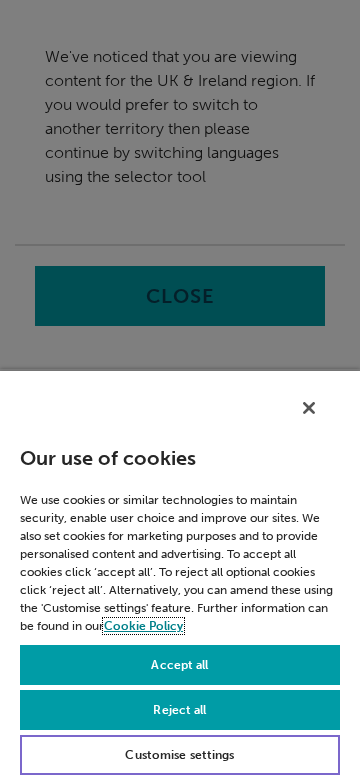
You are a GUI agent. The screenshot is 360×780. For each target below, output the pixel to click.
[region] (180, 574)
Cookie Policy (143, 626)
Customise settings (179, 755)
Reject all (179, 710)
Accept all (179, 665)
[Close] (309, 408)
